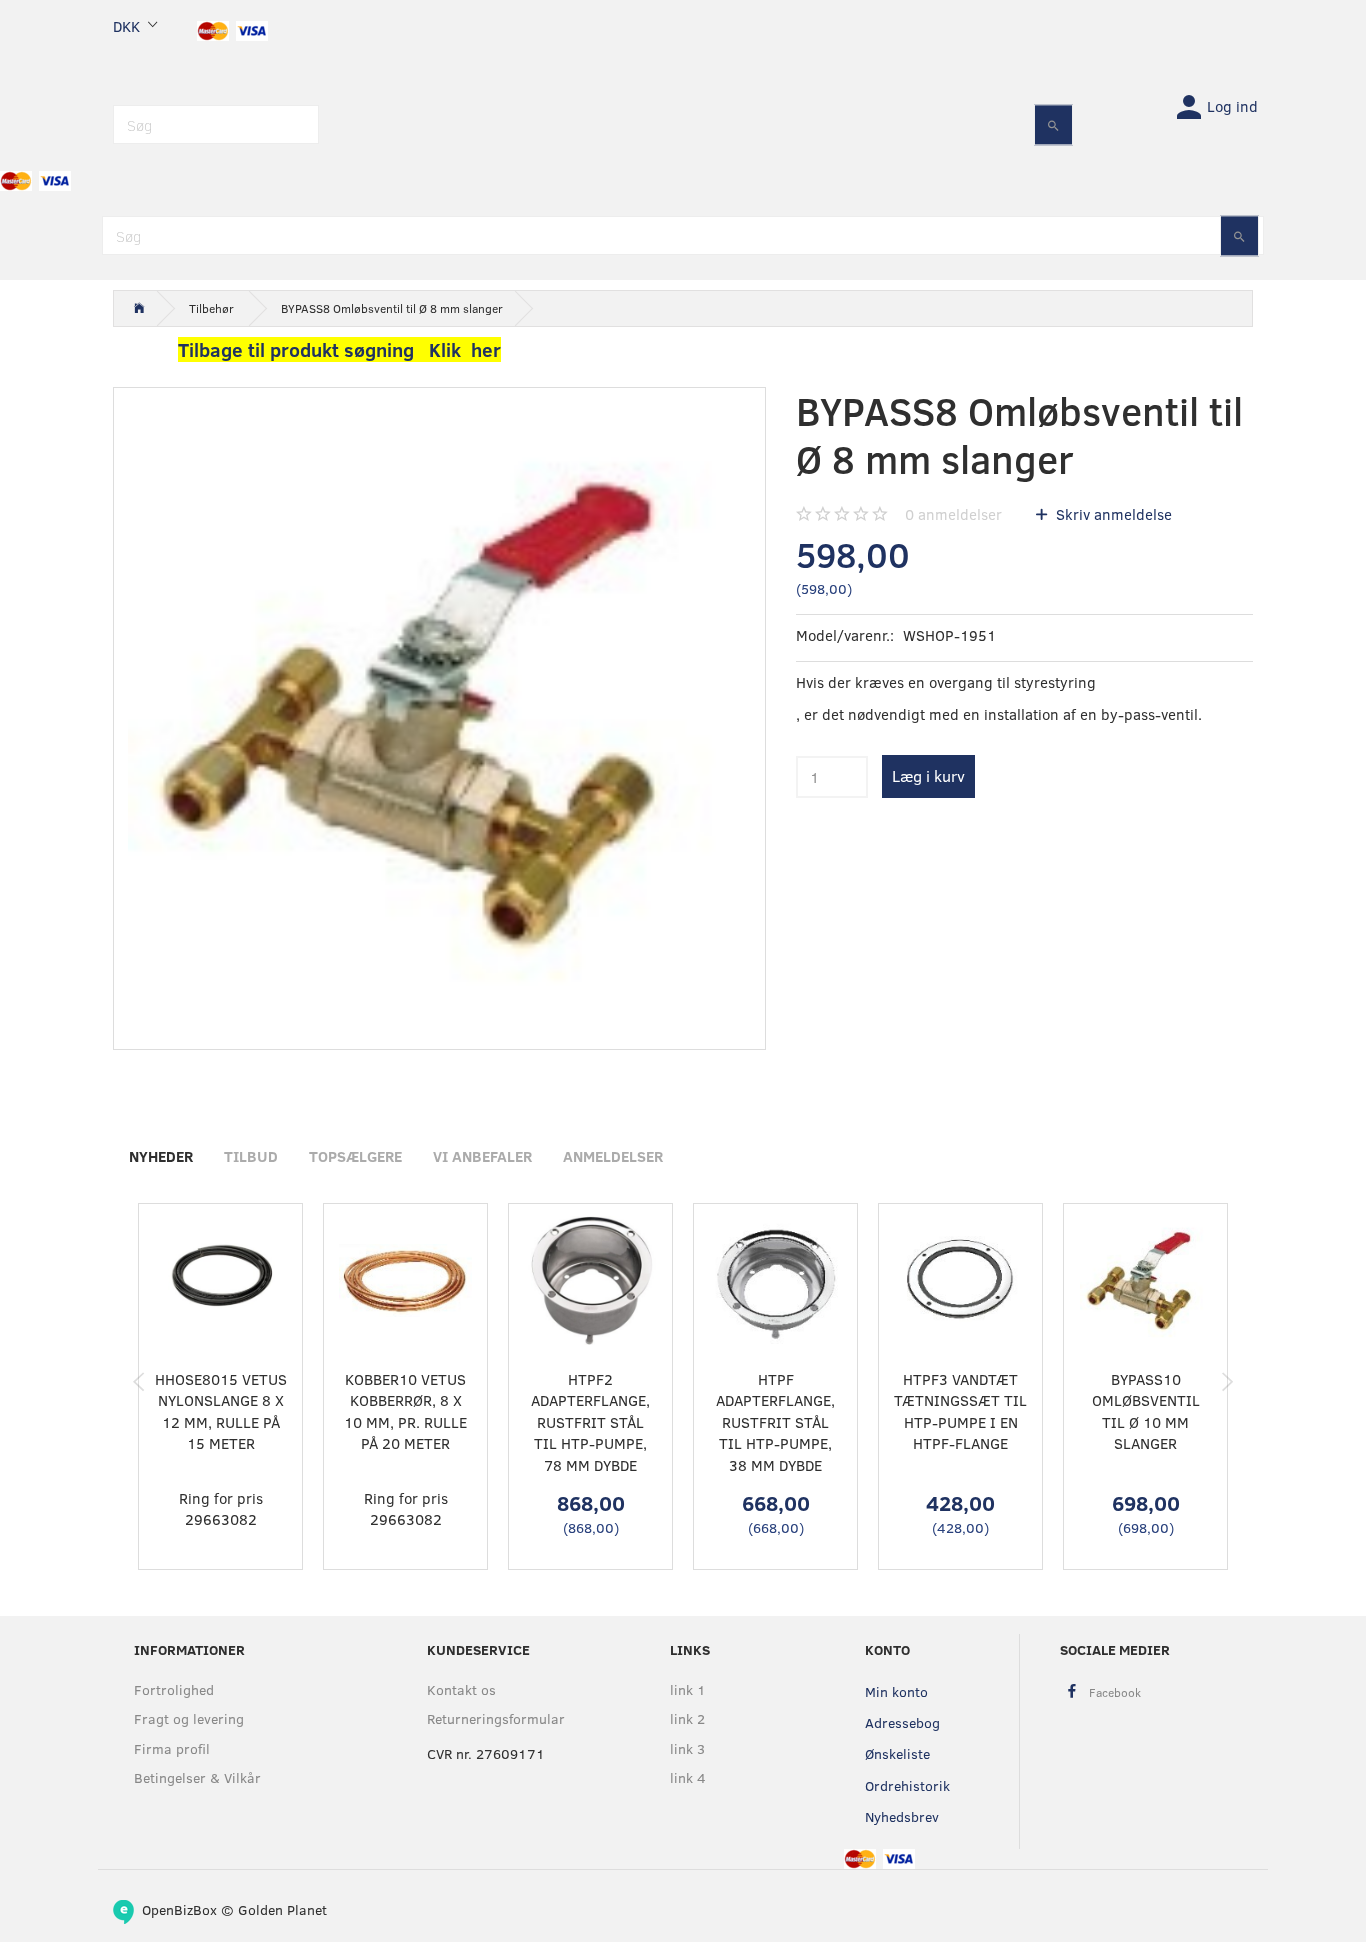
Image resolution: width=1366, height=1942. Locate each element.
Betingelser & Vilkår (197, 1777)
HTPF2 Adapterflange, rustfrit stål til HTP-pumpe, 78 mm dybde (590, 1422)
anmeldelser (953, 514)
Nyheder (161, 1156)
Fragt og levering (189, 1718)
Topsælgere (355, 1156)
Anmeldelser (613, 1156)
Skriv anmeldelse (1112, 514)
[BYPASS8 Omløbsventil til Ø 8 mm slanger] (439, 713)
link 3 (687, 1748)
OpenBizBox (179, 1909)
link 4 (688, 1777)
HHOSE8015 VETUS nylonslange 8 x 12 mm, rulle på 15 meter (221, 1411)
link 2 (687, 1718)
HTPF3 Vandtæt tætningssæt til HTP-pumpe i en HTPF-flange (960, 1411)
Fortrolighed (174, 1689)
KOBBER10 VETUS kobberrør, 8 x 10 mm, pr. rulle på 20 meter (405, 1411)
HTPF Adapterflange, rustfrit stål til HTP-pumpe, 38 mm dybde (775, 1422)
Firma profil (172, 1748)
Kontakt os (461, 1689)
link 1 (688, 1689)
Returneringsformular (496, 1718)
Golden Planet (282, 1909)
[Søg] (1053, 124)
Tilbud (251, 1156)
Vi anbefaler (482, 1156)
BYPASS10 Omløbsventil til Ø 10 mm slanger (1146, 1411)
